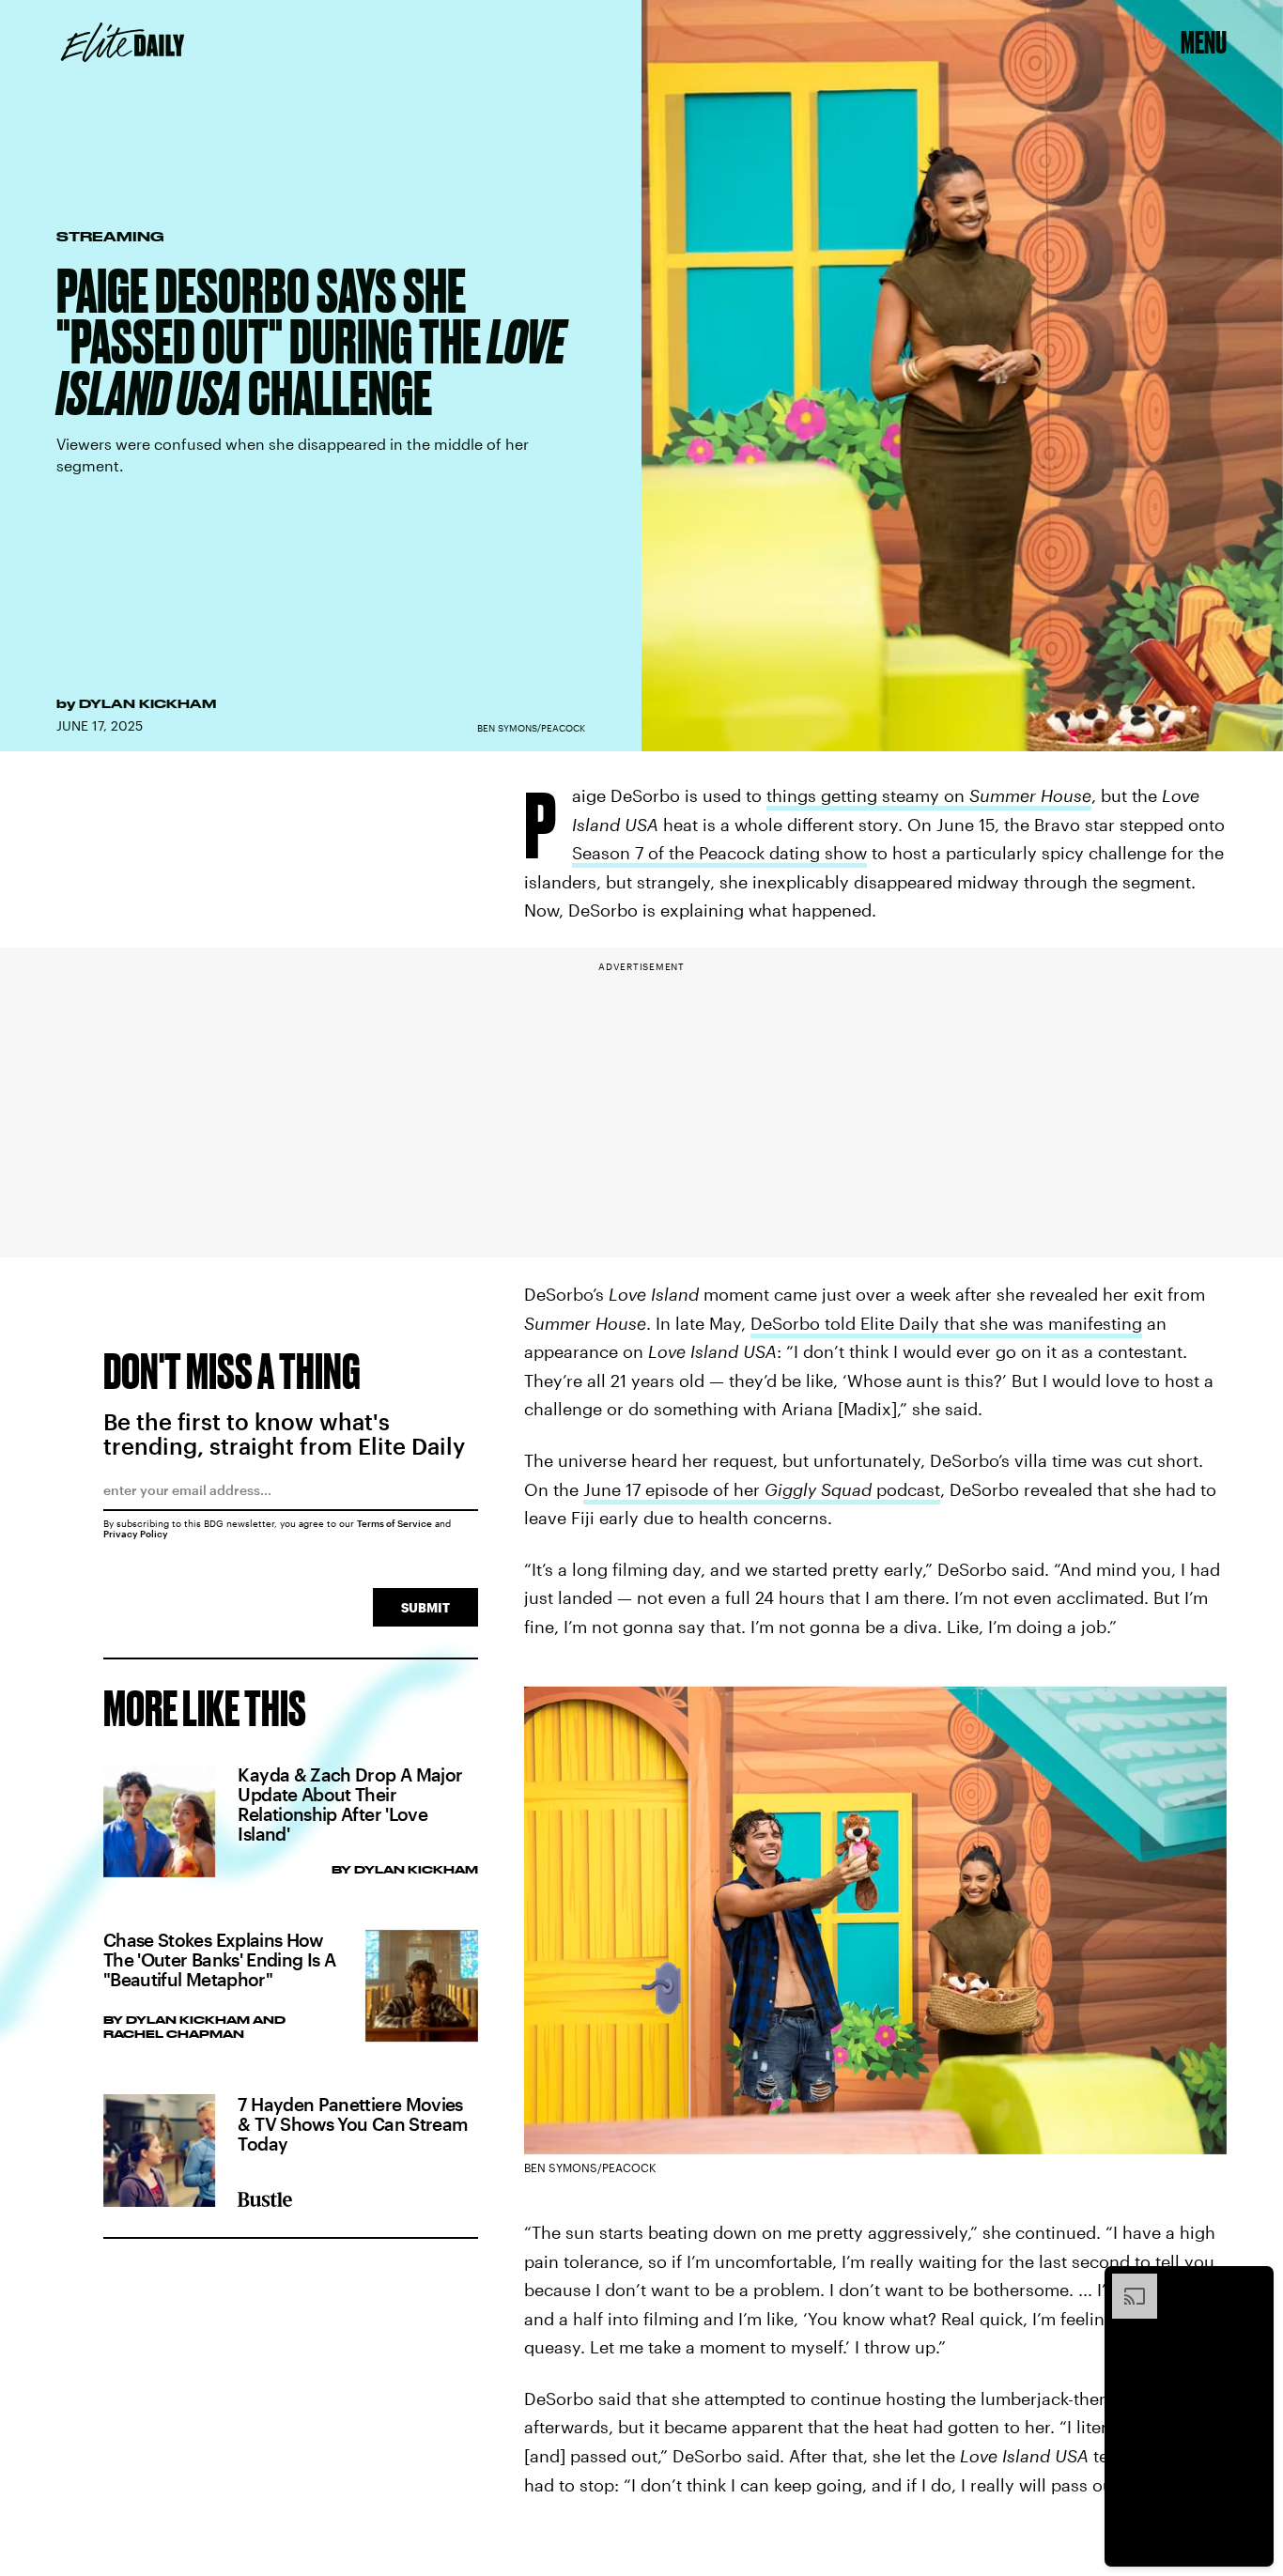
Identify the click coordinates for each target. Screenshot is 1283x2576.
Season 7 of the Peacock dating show (719, 853)
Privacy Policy (136, 1534)
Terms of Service (394, 1523)
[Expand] (1125, 2283)
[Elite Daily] (123, 42)
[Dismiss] (1253, 2283)
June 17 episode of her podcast (762, 1489)
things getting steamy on (929, 795)
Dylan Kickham (147, 703)
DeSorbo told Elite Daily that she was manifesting (946, 1323)
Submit (425, 1607)
